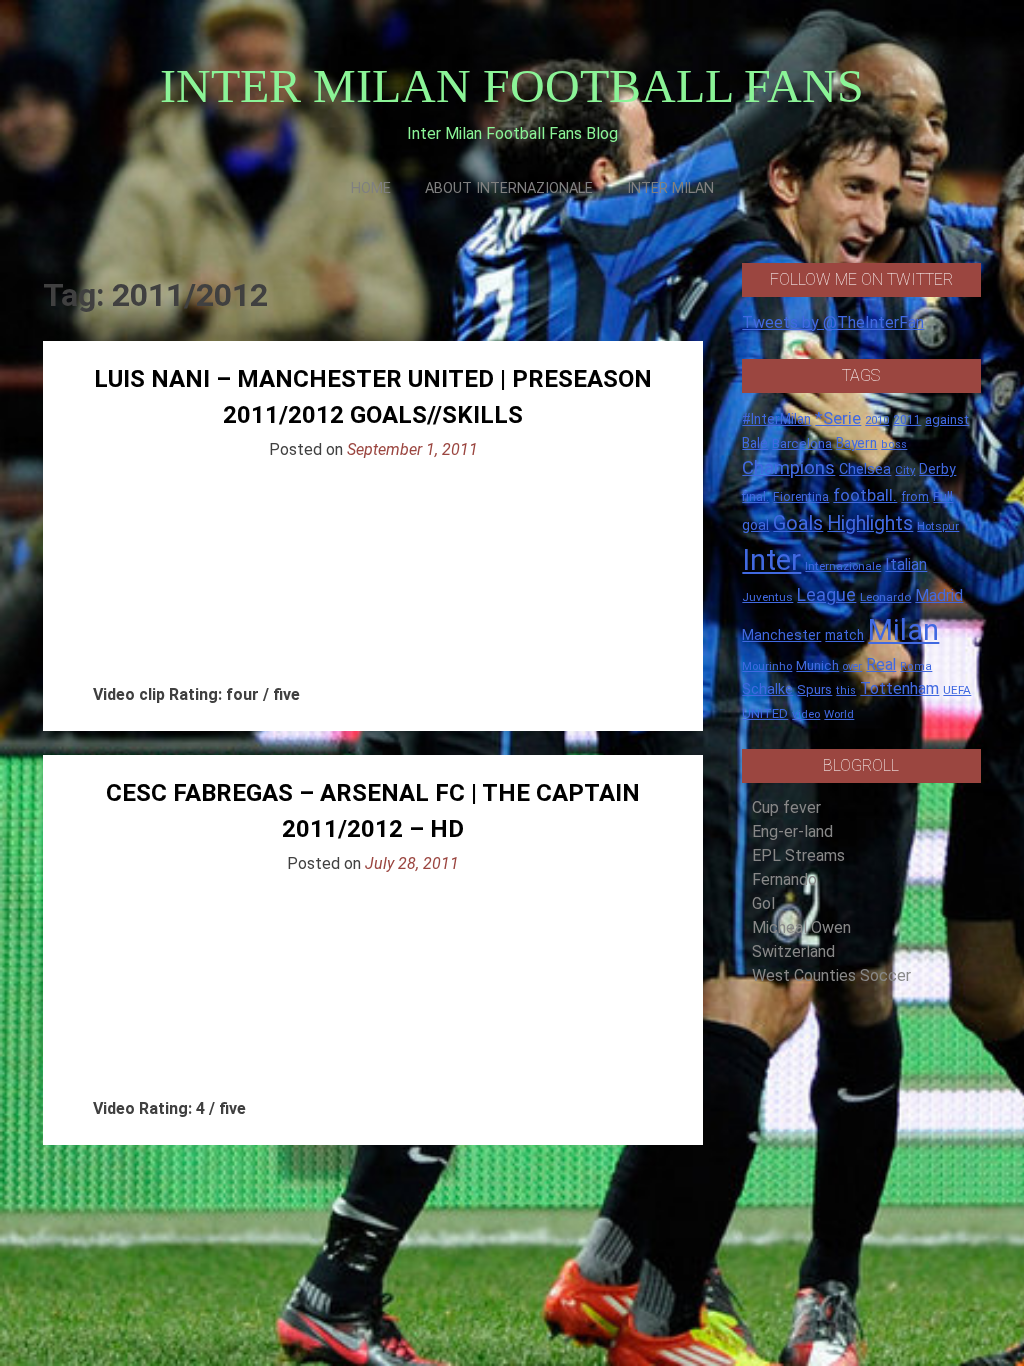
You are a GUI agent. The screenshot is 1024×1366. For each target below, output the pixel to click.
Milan (903, 630)
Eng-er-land (792, 831)
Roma (916, 666)
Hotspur (938, 526)
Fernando (784, 879)
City (905, 470)
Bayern (856, 443)
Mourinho (767, 666)
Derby (937, 469)
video (806, 714)
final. (755, 496)
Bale (755, 443)
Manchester (781, 635)
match (844, 635)
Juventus (767, 597)
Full (943, 496)
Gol (763, 903)
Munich (817, 665)
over (852, 666)
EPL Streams (798, 855)
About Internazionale (509, 188)
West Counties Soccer (831, 975)
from (915, 497)
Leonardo (885, 597)
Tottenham (899, 688)
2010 (877, 420)
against (947, 419)
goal (755, 525)
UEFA (957, 690)
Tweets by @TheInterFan (833, 322)
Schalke (767, 689)
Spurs (814, 689)
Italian (906, 564)
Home (371, 188)
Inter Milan (670, 188)
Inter (771, 560)
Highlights (870, 523)
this (846, 690)
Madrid (939, 595)
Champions (788, 468)
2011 (907, 420)
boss (894, 444)
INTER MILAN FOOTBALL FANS (512, 85)
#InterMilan (776, 419)
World (839, 714)
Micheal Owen (801, 927)
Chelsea (865, 469)
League (826, 595)
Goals (798, 523)
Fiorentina (801, 497)
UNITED (765, 713)
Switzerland (793, 951)
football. (865, 495)
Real (881, 664)
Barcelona (802, 443)
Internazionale (843, 566)
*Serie (838, 418)
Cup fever (786, 807)
